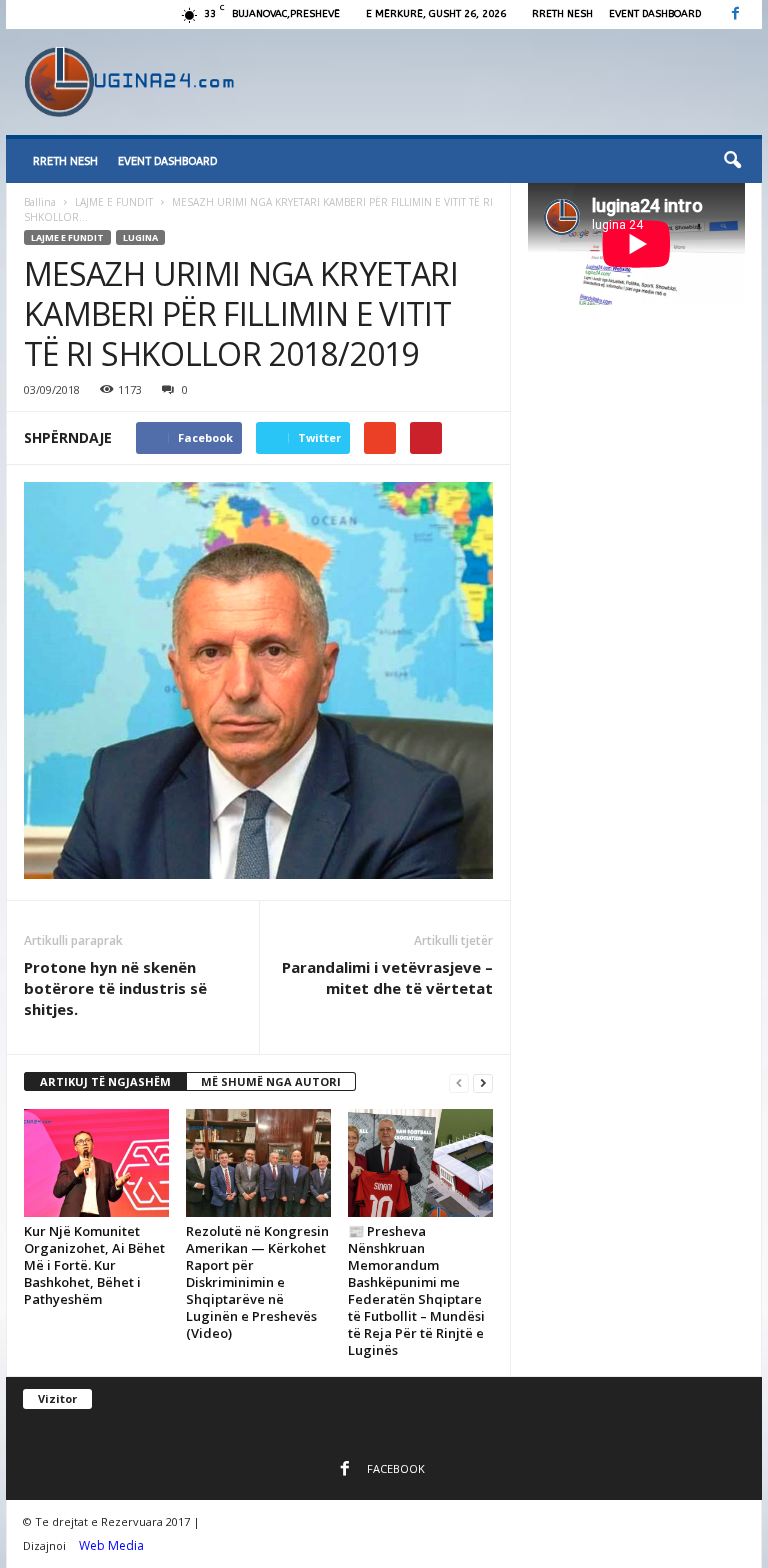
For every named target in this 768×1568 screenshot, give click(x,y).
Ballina (40, 202)
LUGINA (140, 237)
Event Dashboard (655, 14)
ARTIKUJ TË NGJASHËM (105, 1081)
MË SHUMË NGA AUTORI (271, 1081)
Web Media (111, 1545)
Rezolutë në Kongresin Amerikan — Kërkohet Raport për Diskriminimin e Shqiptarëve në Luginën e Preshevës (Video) (257, 1282)
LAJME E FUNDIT (114, 202)
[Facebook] (735, 14)
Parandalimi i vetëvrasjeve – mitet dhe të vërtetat (387, 977)
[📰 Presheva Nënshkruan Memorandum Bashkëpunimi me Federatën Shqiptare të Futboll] (420, 1163)
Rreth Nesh (562, 14)
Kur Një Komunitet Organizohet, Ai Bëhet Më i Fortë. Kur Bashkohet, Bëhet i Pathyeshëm (94, 1265)
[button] (732, 161)
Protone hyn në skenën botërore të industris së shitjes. (115, 988)
